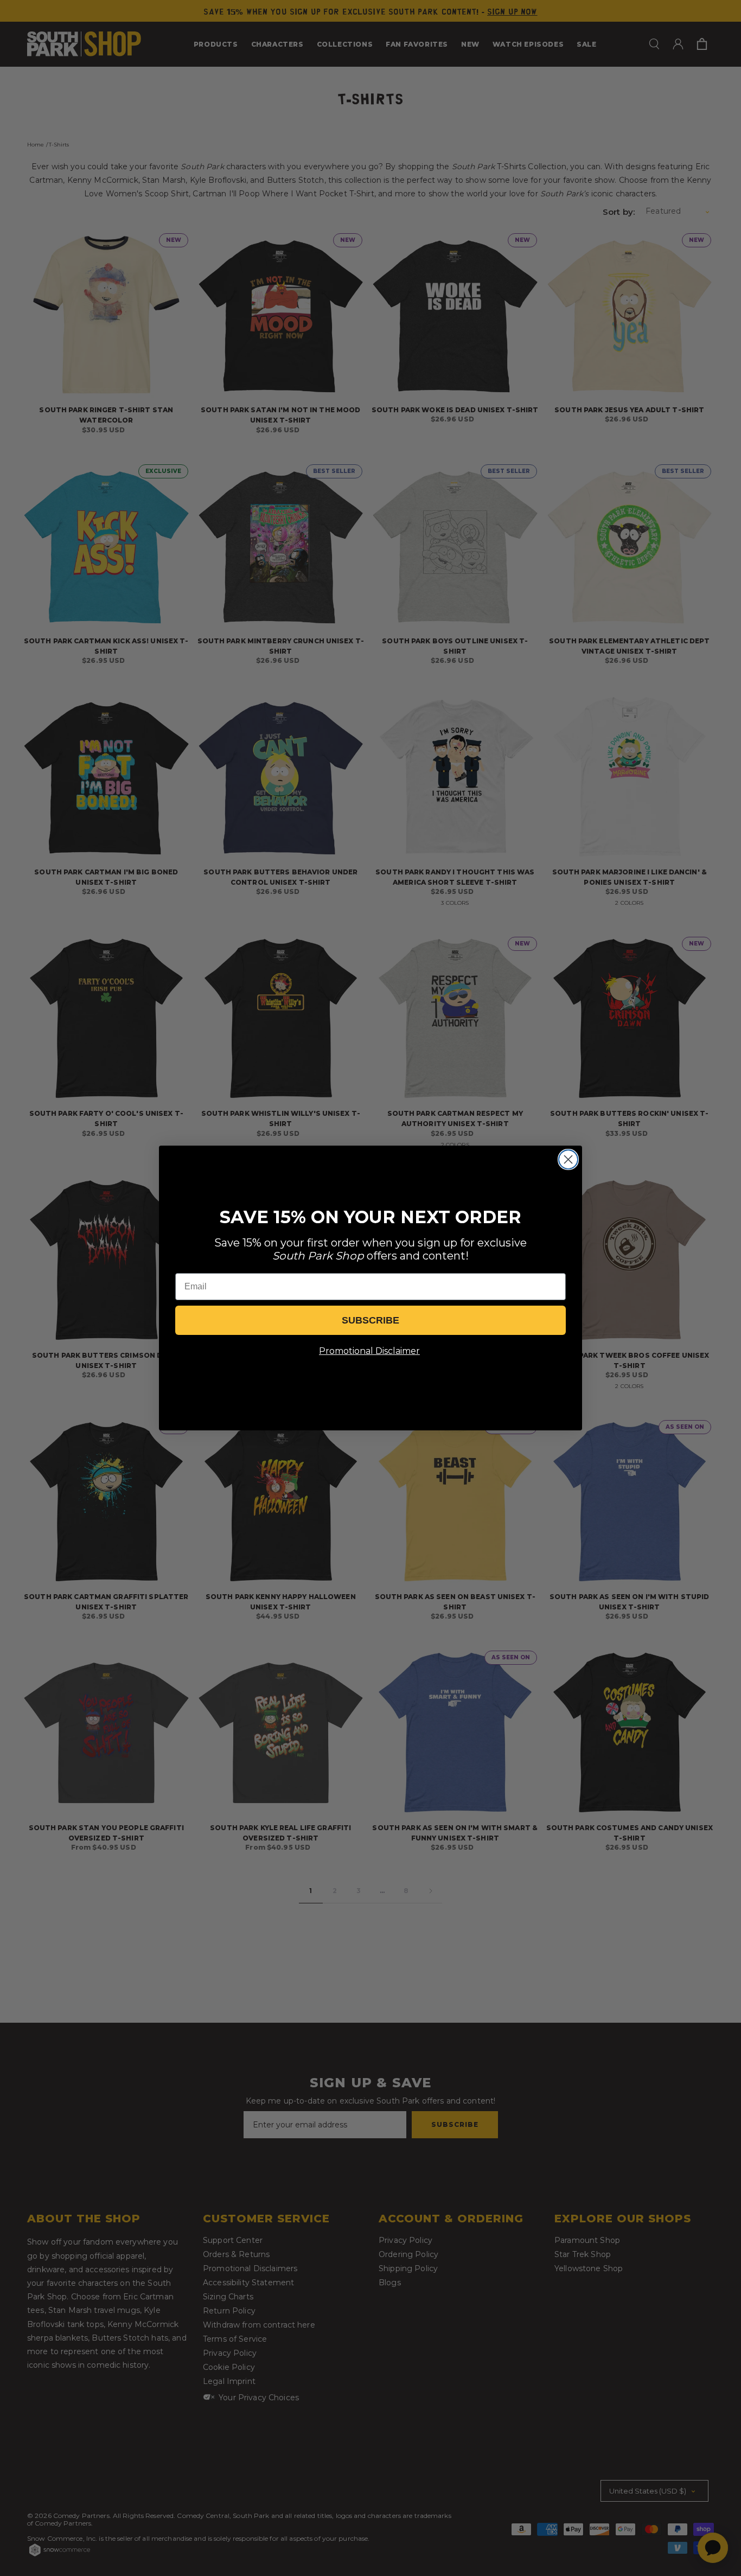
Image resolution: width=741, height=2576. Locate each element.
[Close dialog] (568, 1159)
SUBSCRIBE (370, 1320)
